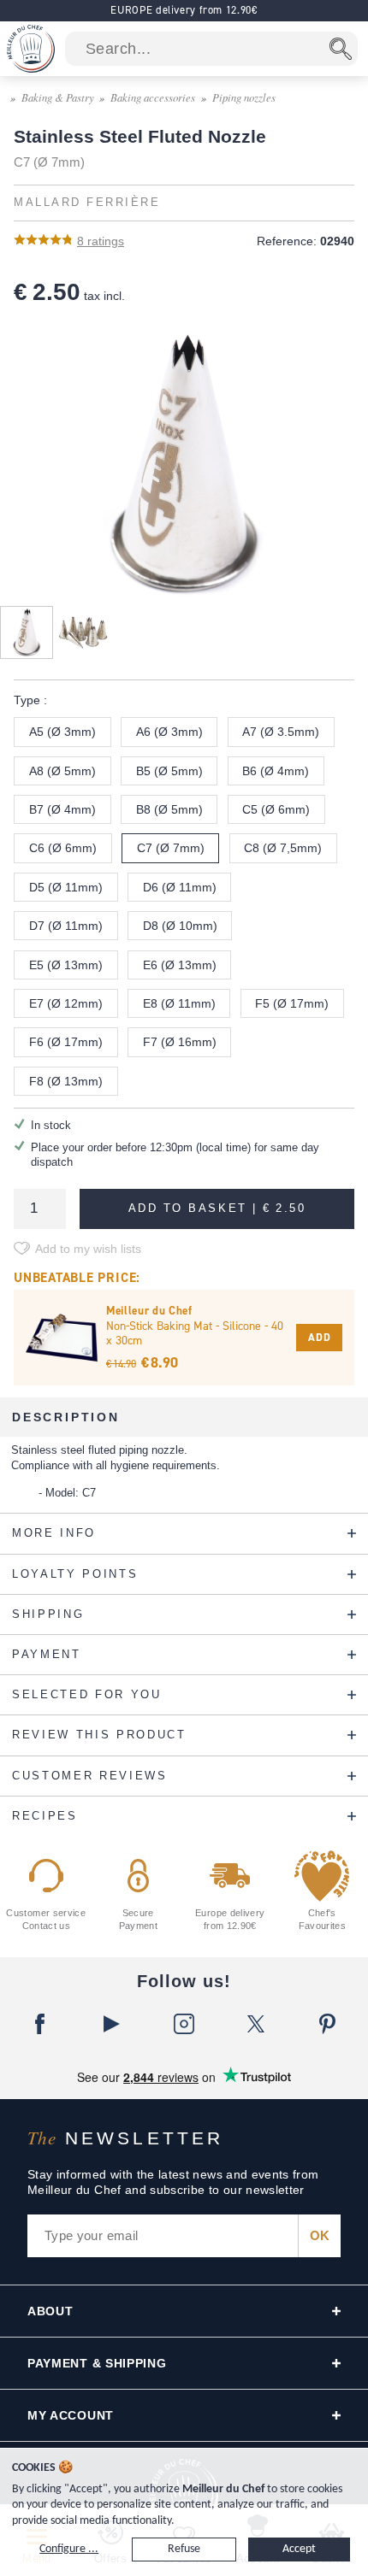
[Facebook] (40, 2024)
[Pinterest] (328, 2024)
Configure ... (69, 2549)
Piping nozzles (244, 97)
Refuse (184, 2549)
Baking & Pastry (58, 97)
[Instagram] (184, 2024)
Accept (299, 2549)
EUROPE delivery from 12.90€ (184, 10)
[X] (256, 2024)
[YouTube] (112, 2024)
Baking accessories (153, 97)
